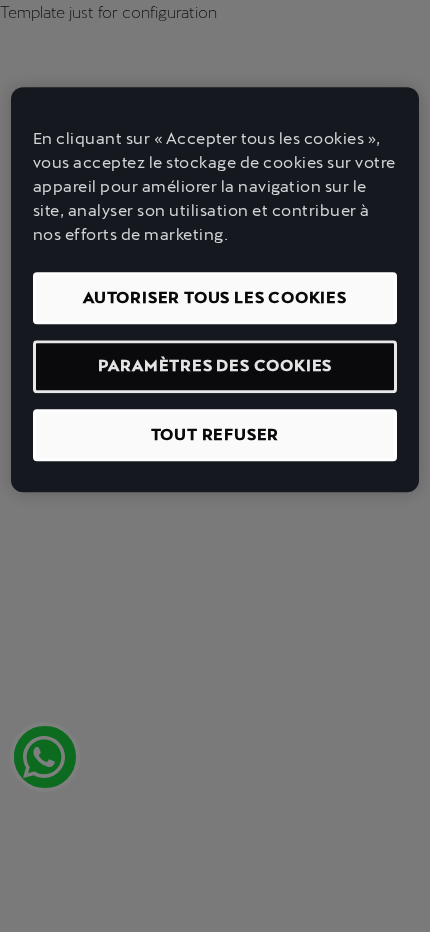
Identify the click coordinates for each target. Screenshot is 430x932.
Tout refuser (215, 434)
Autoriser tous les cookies (215, 297)
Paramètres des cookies (215, 366)
